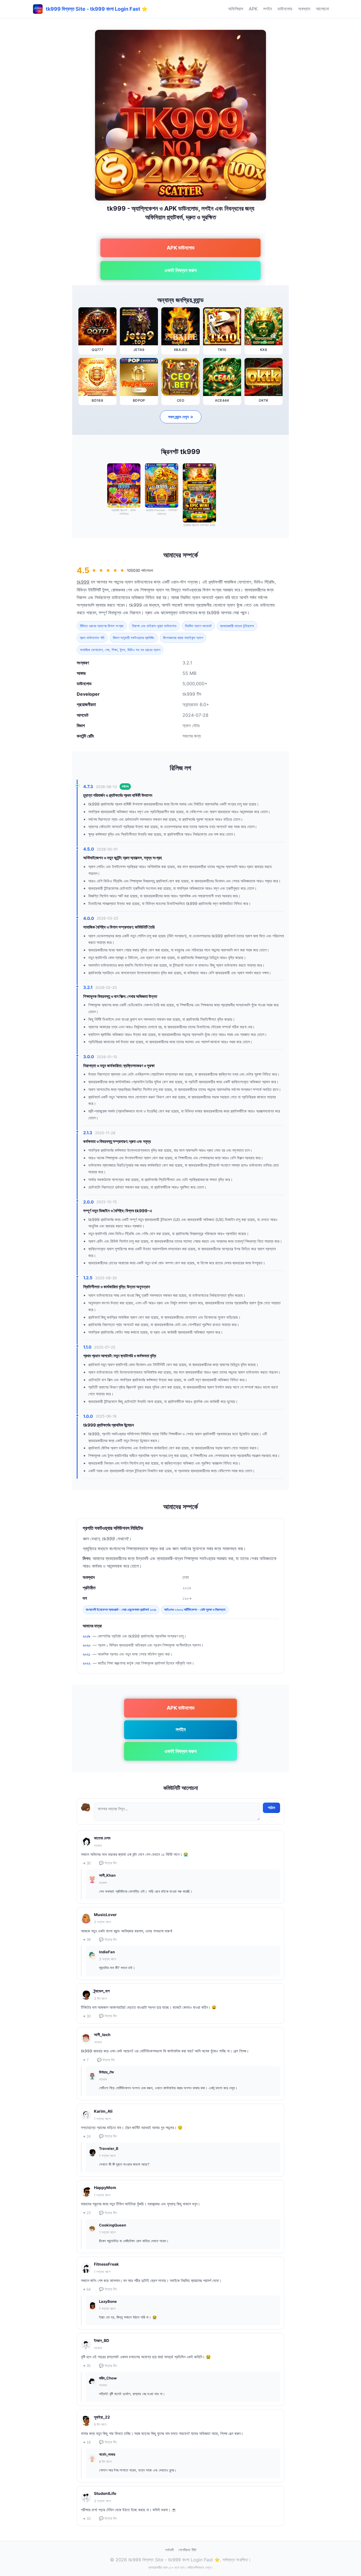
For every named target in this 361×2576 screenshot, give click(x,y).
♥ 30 (87, 1863)
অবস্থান (304, 9)
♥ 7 (86, 2060)
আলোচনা (322, 9)
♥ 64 (87, 2289)
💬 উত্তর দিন (108, 1863)
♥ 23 (87, 2213)
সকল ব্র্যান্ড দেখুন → (181, 417)
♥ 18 (87, 2442)
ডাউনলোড (285, 9)
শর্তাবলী (169, 2550)
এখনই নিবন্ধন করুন (180, 270)
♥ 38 (87, 1940)
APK (253, 9)
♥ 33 (87, 2519)
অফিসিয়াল (236, 9)
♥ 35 (87, 2366)
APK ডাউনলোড (181, 248)
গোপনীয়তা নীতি (187, 2550)
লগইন (268, 9)
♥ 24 (87, 2136)
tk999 (83, 582)
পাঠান (271, 1808)
